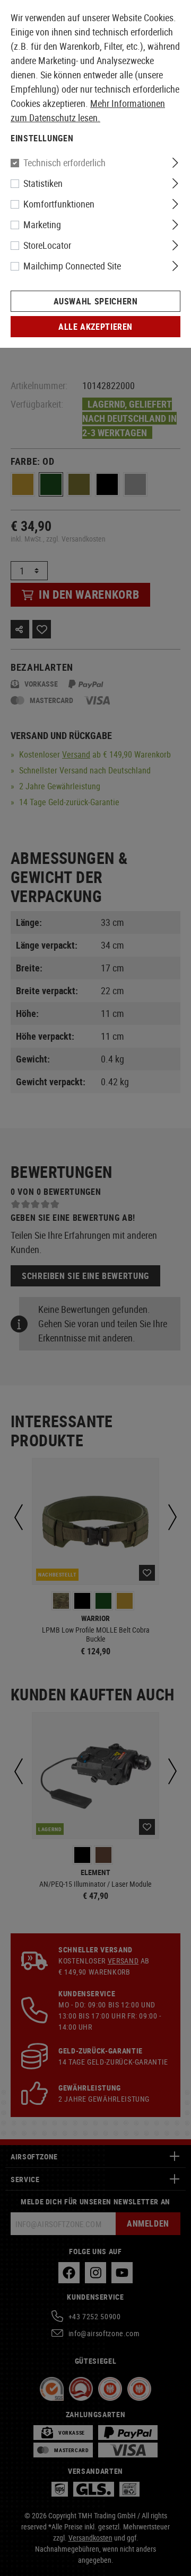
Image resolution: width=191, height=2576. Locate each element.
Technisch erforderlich (64, 163)
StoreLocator (47, 245)
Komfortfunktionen (59, 204)
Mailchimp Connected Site (72, 266)
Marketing (42, 224)
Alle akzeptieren (95, 327)
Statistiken (43, 183)
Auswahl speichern (96, 301)
